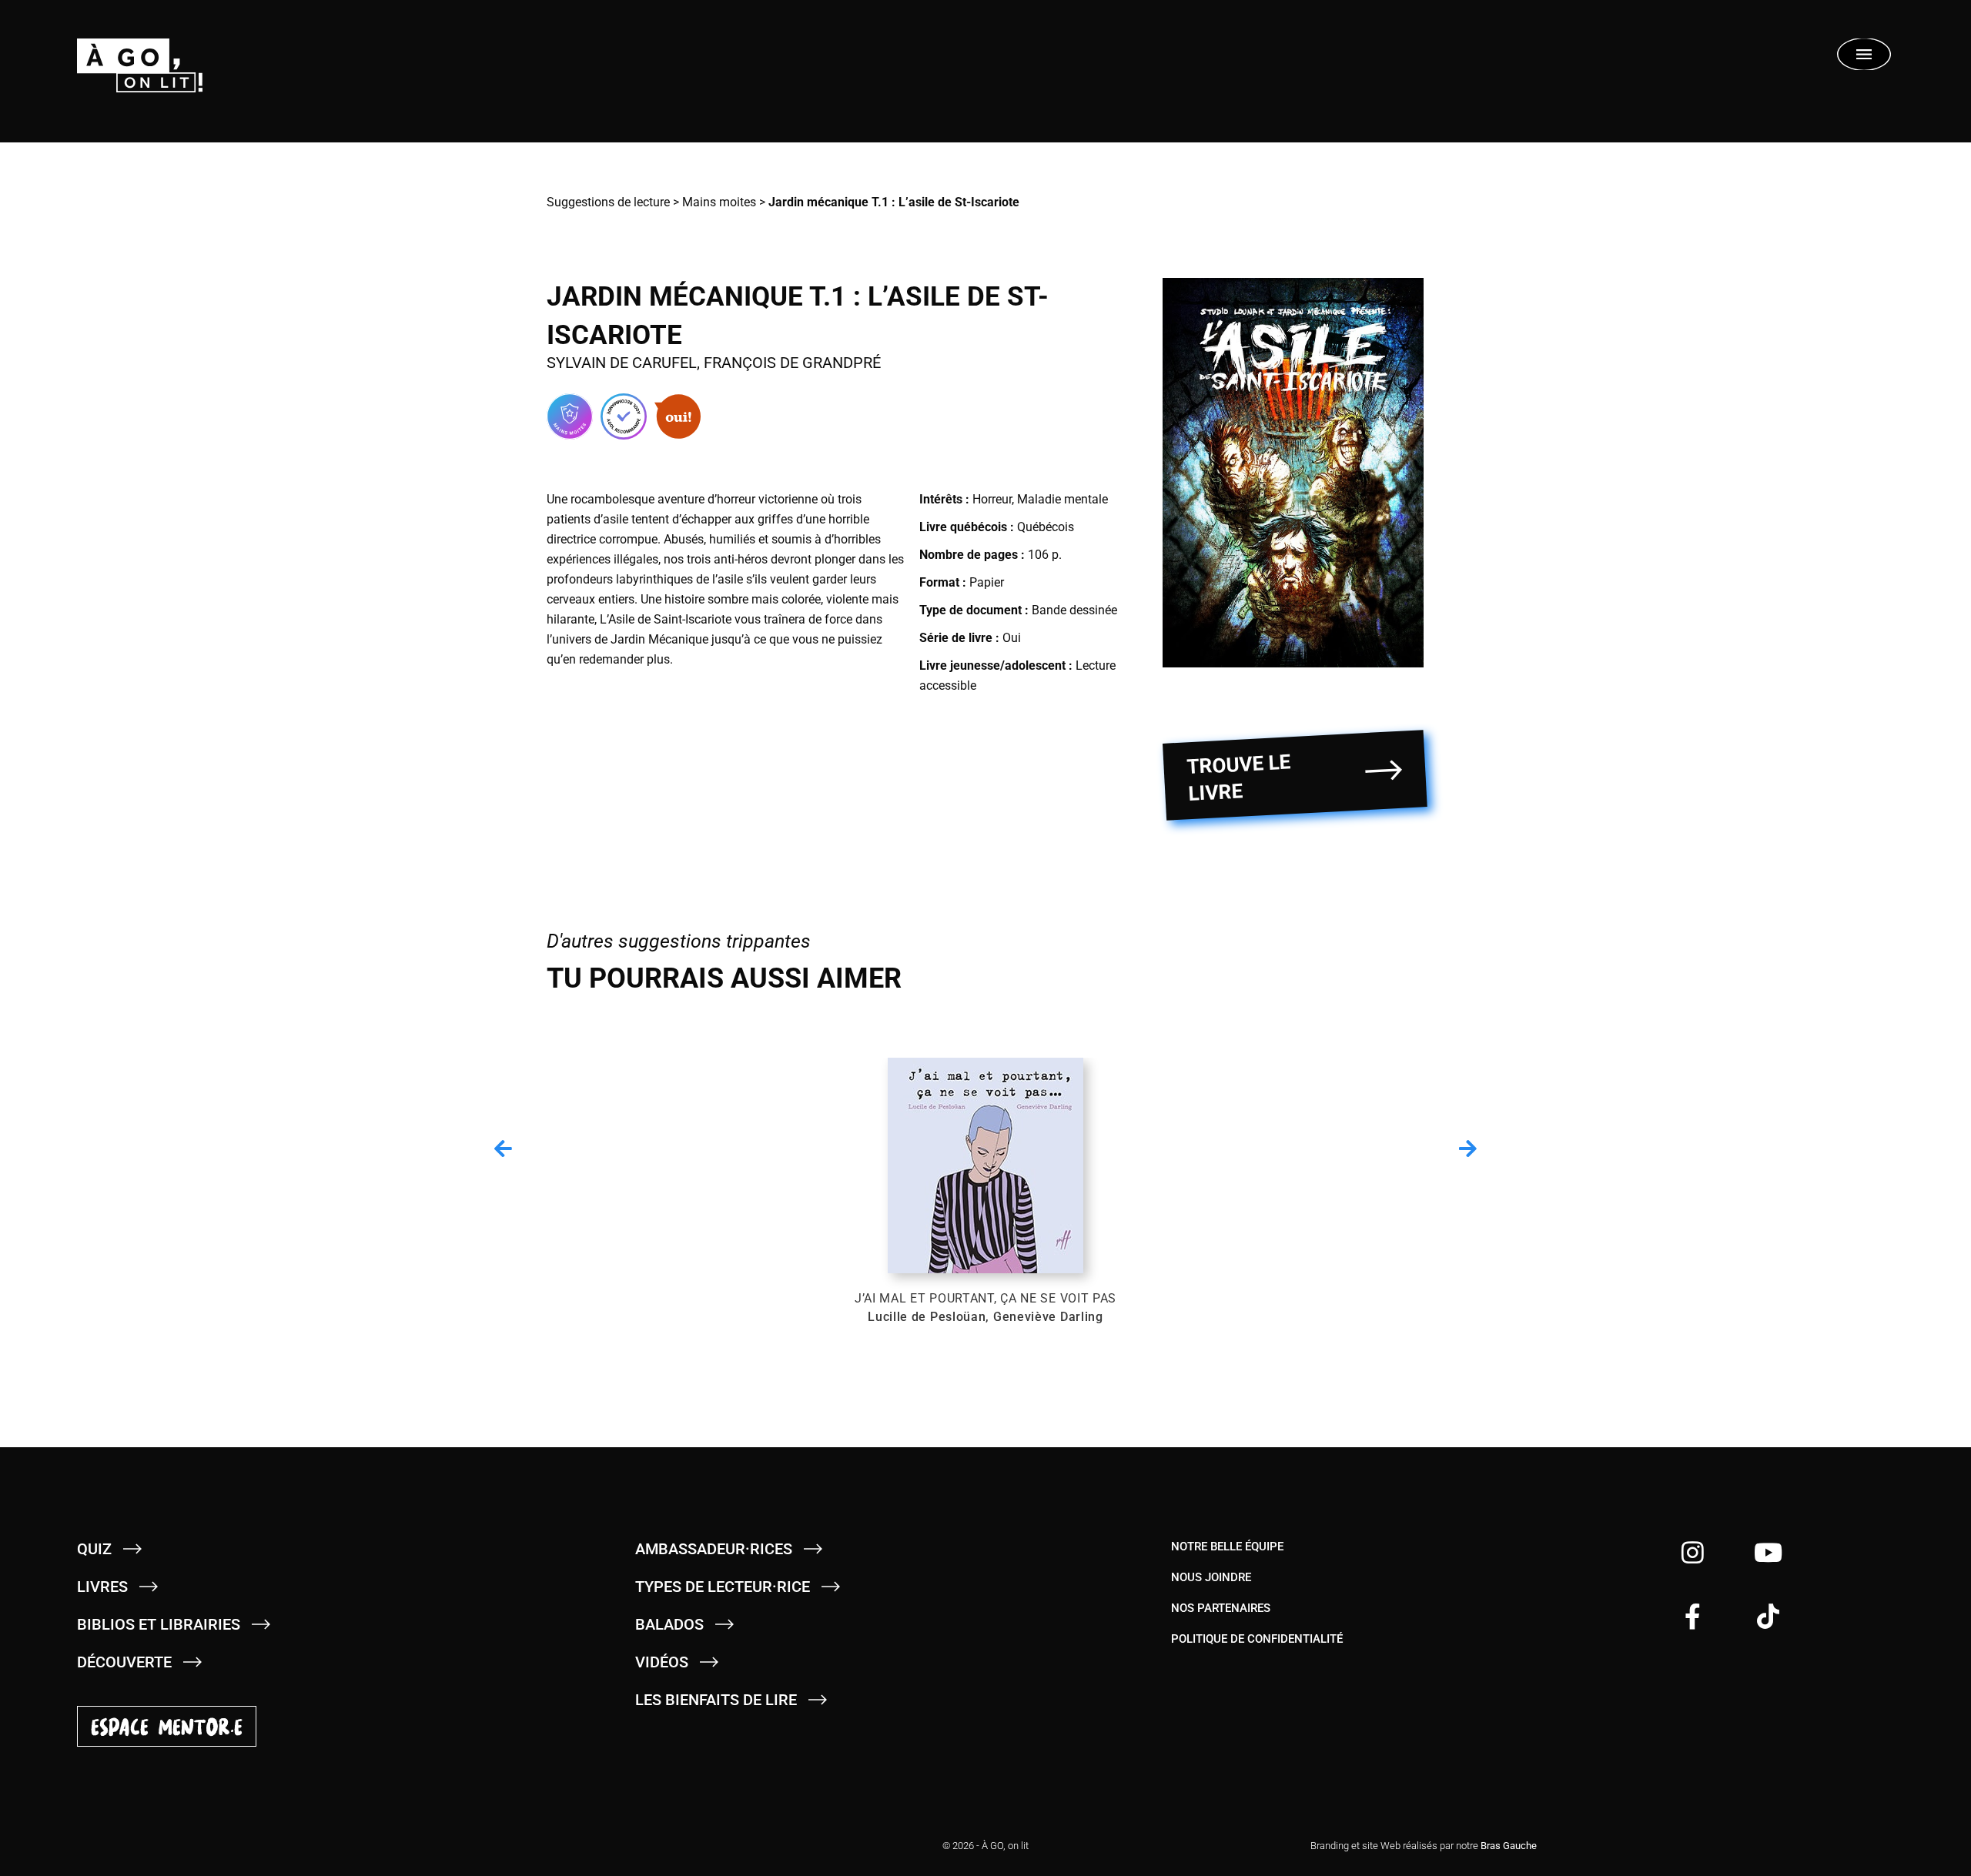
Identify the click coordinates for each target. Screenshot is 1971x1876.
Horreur (992, 499)
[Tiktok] (1768, 1616)
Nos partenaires (1221, 1608)
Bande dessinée (1074, 610)
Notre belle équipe (1227, 1547)
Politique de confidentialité (1257, 1639)
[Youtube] (1768, 1552)
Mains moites (719, 202)
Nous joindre (1211, 1577)
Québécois (1046, 527)
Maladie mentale (1062, 499)
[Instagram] (1693, 1552)
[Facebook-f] (1693, 1616)
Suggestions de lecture (608, 202)
